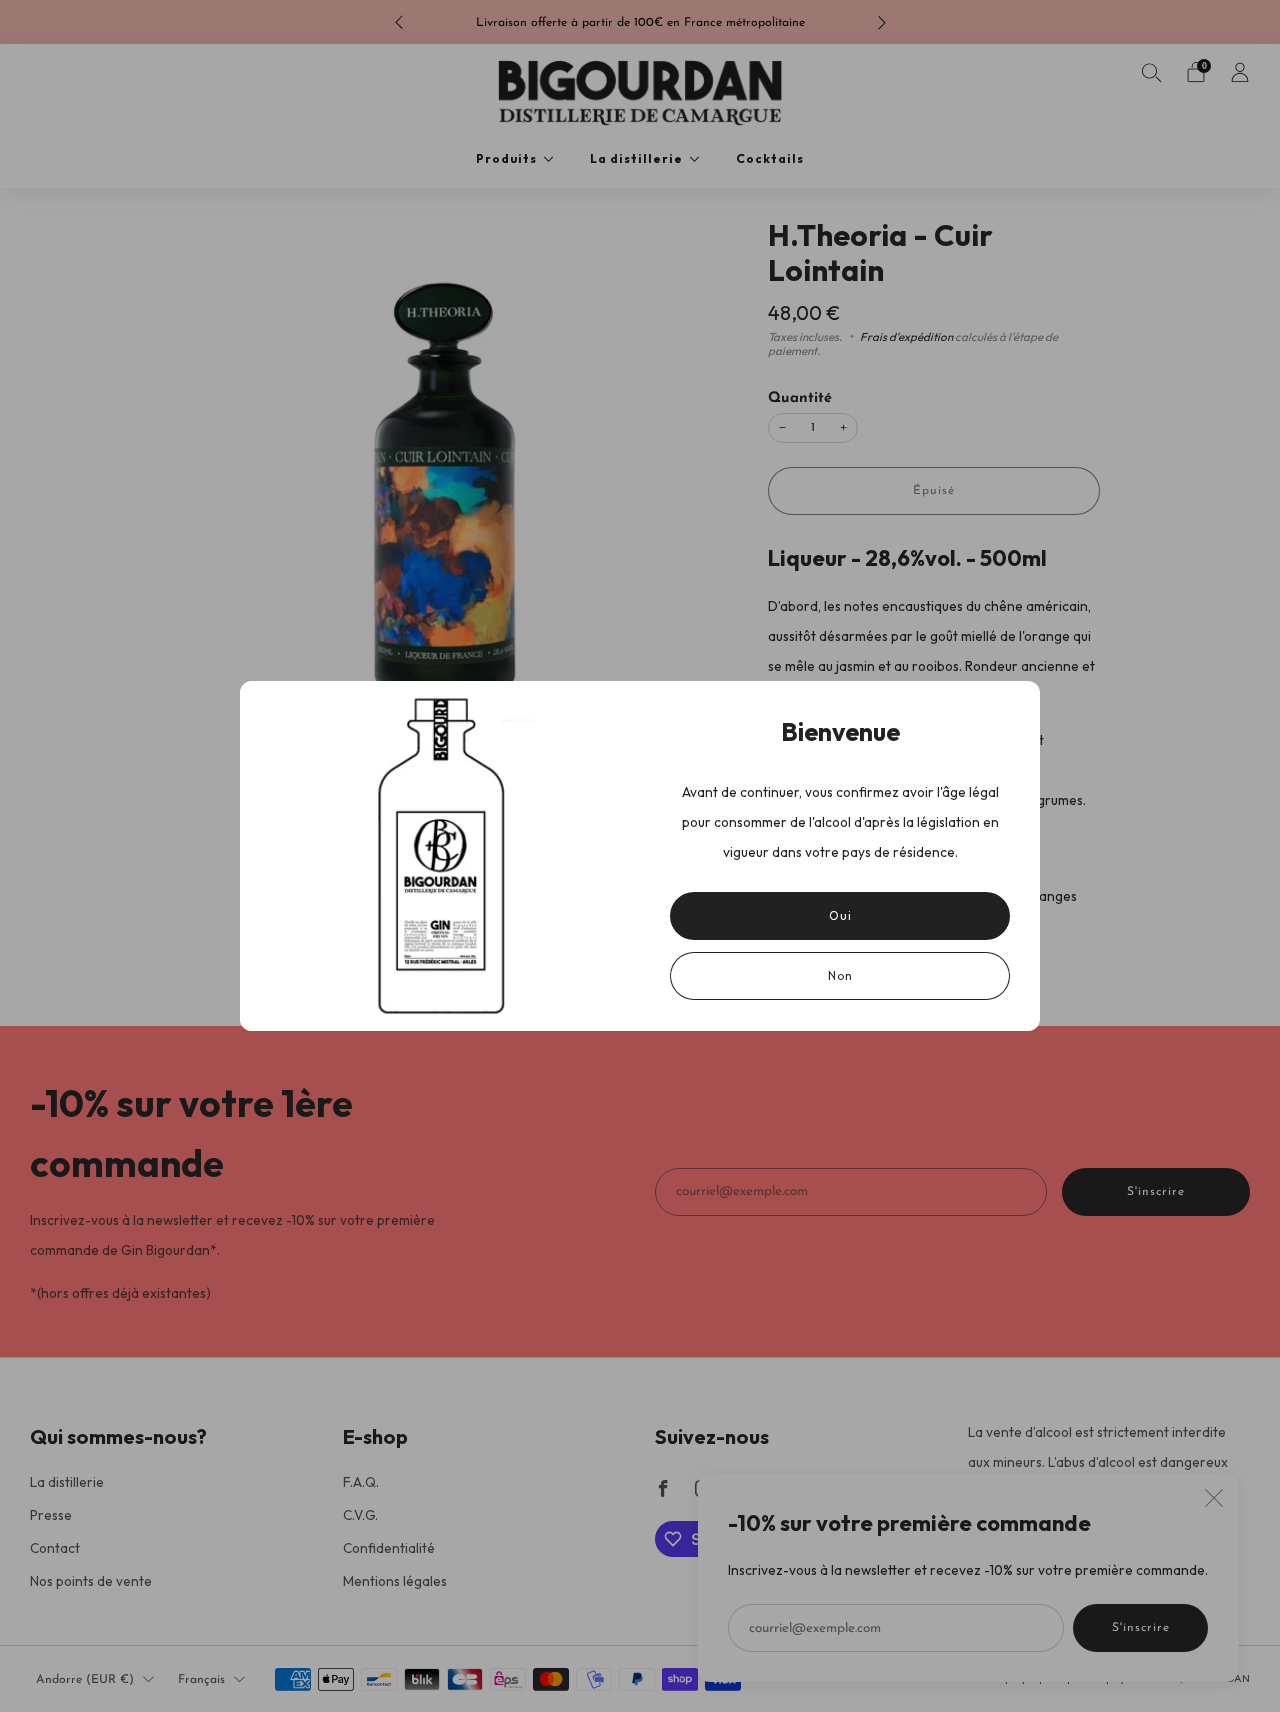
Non (840, 975)
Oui (840, 915)
